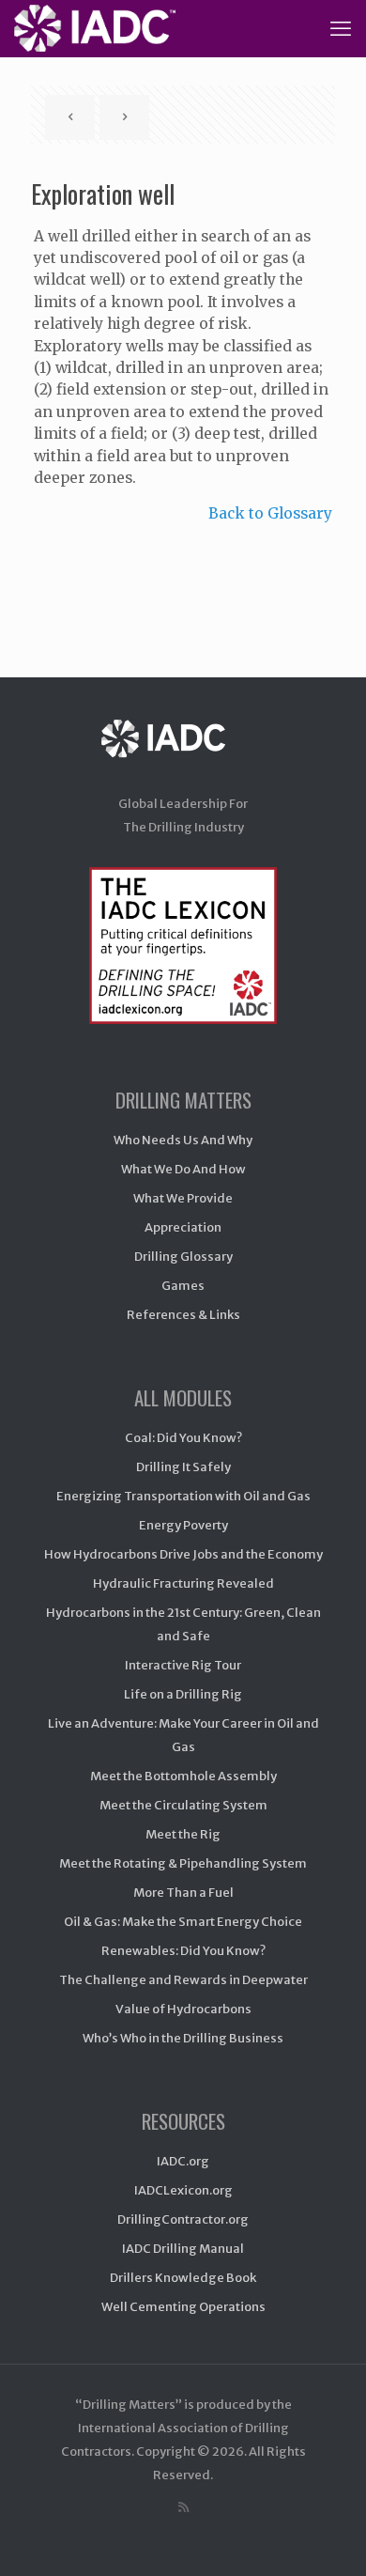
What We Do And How (183, 1169)
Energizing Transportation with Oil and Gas (183, 1496)
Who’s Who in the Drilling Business (183, 2038)
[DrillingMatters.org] (95, 28)
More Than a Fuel (183, 1893)
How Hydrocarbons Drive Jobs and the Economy (183, 1554)
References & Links (183, 1315)
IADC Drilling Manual (183, 2249)
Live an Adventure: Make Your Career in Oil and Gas (183, 1735)
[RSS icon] (183, 2507)
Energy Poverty (183, 1525)
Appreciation (183, 1227)
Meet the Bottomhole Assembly (183, 1776)
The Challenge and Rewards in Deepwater (183, 1980)
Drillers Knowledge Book (183, 2278)
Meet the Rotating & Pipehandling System (183, 1863)
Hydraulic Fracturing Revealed (183, 1583)
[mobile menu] (341, 28)
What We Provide (183, 1198)
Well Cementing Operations (183, 2307)
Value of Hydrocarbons (183, 2009)
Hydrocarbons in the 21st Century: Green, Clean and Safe (183, 1624)
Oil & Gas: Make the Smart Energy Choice (183, 1922)
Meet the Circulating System (183, 1805)
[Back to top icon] (328, 2537)
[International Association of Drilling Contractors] (183, 757)
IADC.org (183, 2161)
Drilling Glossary (183, 1257)
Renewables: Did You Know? (183, 1951)
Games (183, 1286)
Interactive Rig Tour (183, 1665)
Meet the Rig (183, 1834)
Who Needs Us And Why (183, 1140)
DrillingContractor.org (183, 2219)
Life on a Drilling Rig (183, 1694)
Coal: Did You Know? (183, 1438)
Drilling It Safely (183, 1467)
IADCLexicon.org (183, 2190)
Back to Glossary (270, 513)
